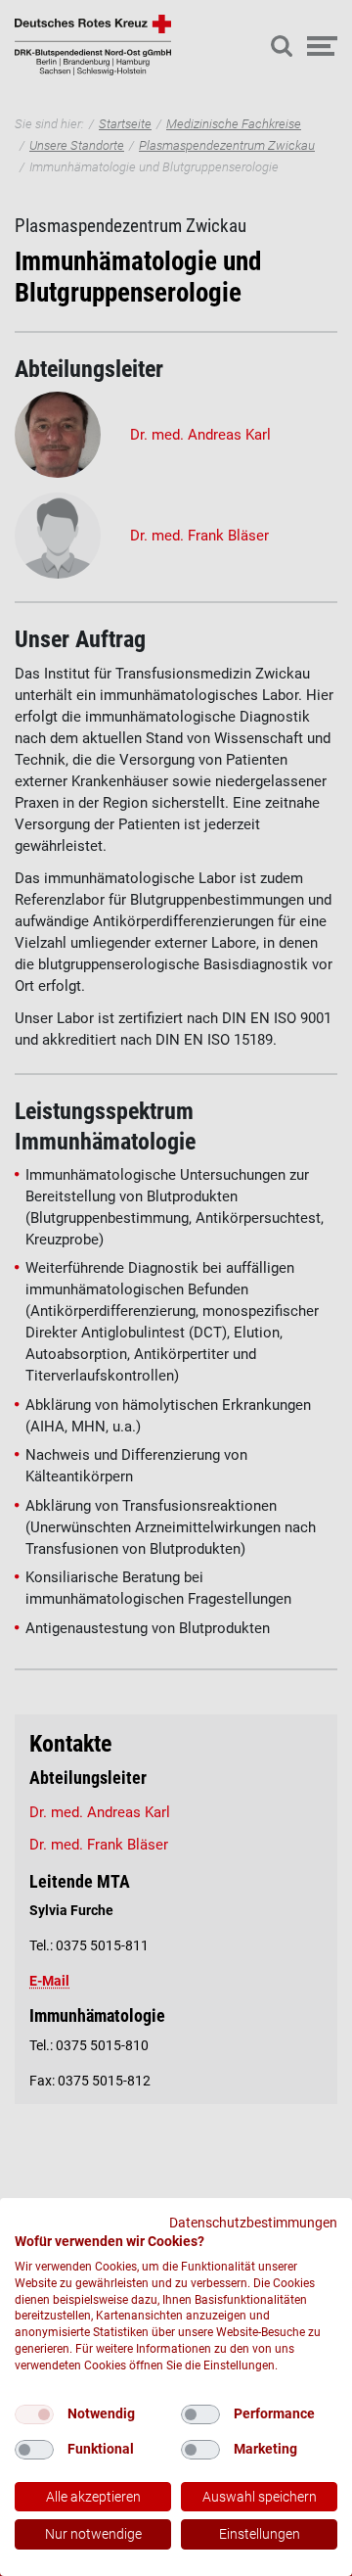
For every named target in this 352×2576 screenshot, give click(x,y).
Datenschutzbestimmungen (253, 2223)
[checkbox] (34, 2414)
